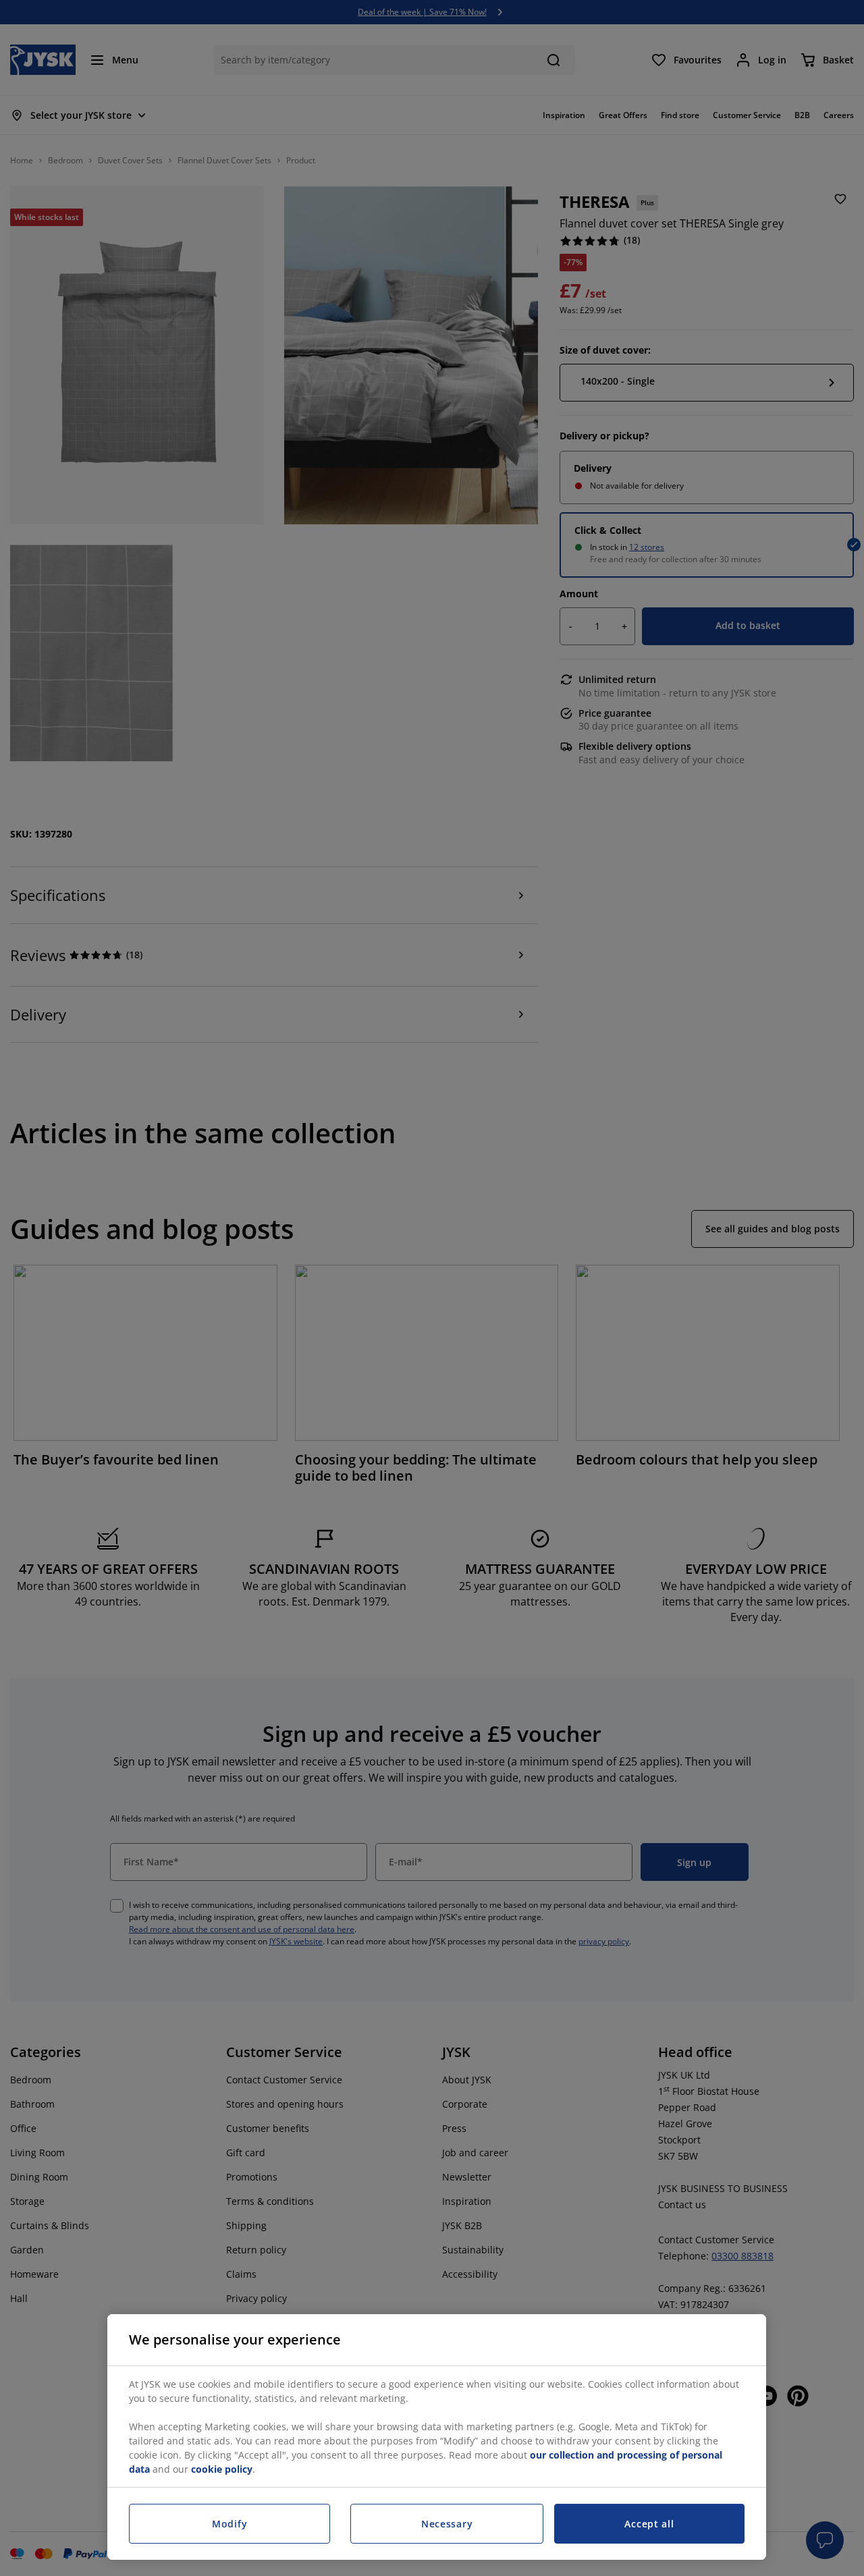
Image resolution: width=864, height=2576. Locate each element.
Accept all (649, 2524)
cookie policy (222, 2469)
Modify (230, 2524)
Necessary (447, 2524)
